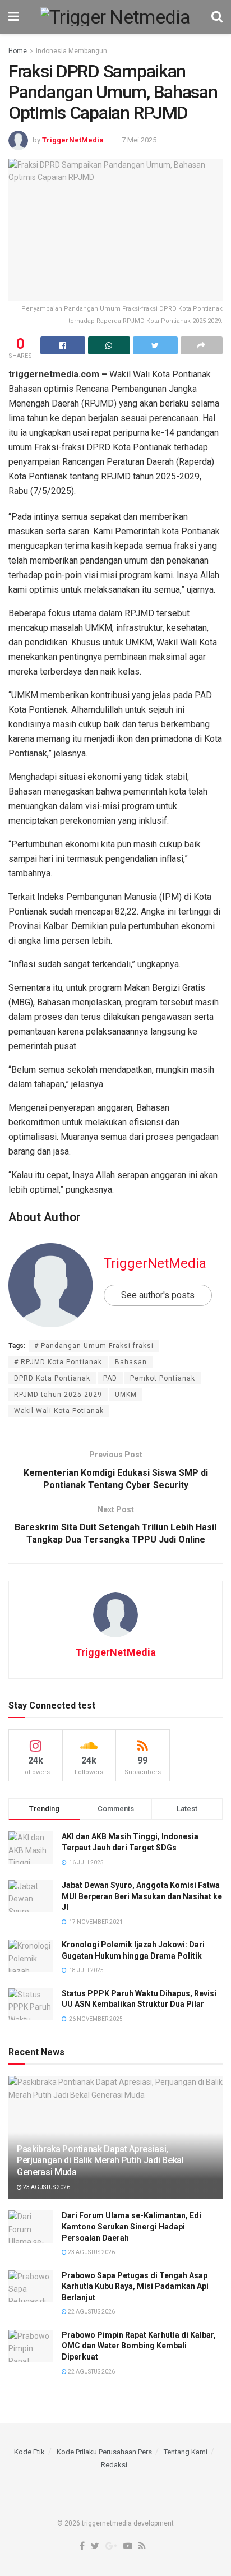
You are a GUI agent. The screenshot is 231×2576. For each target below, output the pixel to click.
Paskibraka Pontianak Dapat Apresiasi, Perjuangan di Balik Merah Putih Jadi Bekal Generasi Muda (100, 2161)
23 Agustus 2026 (46, 2187)
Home (18, 51)
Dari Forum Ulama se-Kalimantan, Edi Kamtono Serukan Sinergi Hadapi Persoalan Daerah (131, 2226)
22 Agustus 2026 (91, 2312)
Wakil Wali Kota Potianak (59, 1411)
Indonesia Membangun (71, 51)
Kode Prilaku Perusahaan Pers (104, 2452)
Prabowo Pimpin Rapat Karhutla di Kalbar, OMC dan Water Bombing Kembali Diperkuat (139, 2346)
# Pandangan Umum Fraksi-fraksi (94, 1346)
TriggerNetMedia (73, 140)
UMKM (126, 1395)
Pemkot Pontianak (163, 1378)
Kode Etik (29, 2452)
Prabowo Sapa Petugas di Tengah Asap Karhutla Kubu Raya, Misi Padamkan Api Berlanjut (135, 2286)
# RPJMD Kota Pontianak (58, 1362)
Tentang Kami (186, 2452)
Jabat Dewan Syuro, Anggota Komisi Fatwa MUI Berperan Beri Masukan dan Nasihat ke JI (142, 1896)
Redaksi (114, 2465)
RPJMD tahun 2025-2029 (58, 1395)
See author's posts (158, 1295)
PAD (110, 1378)
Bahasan (131, 1362)
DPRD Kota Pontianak (52, 1378)
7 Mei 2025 (139, 140)
